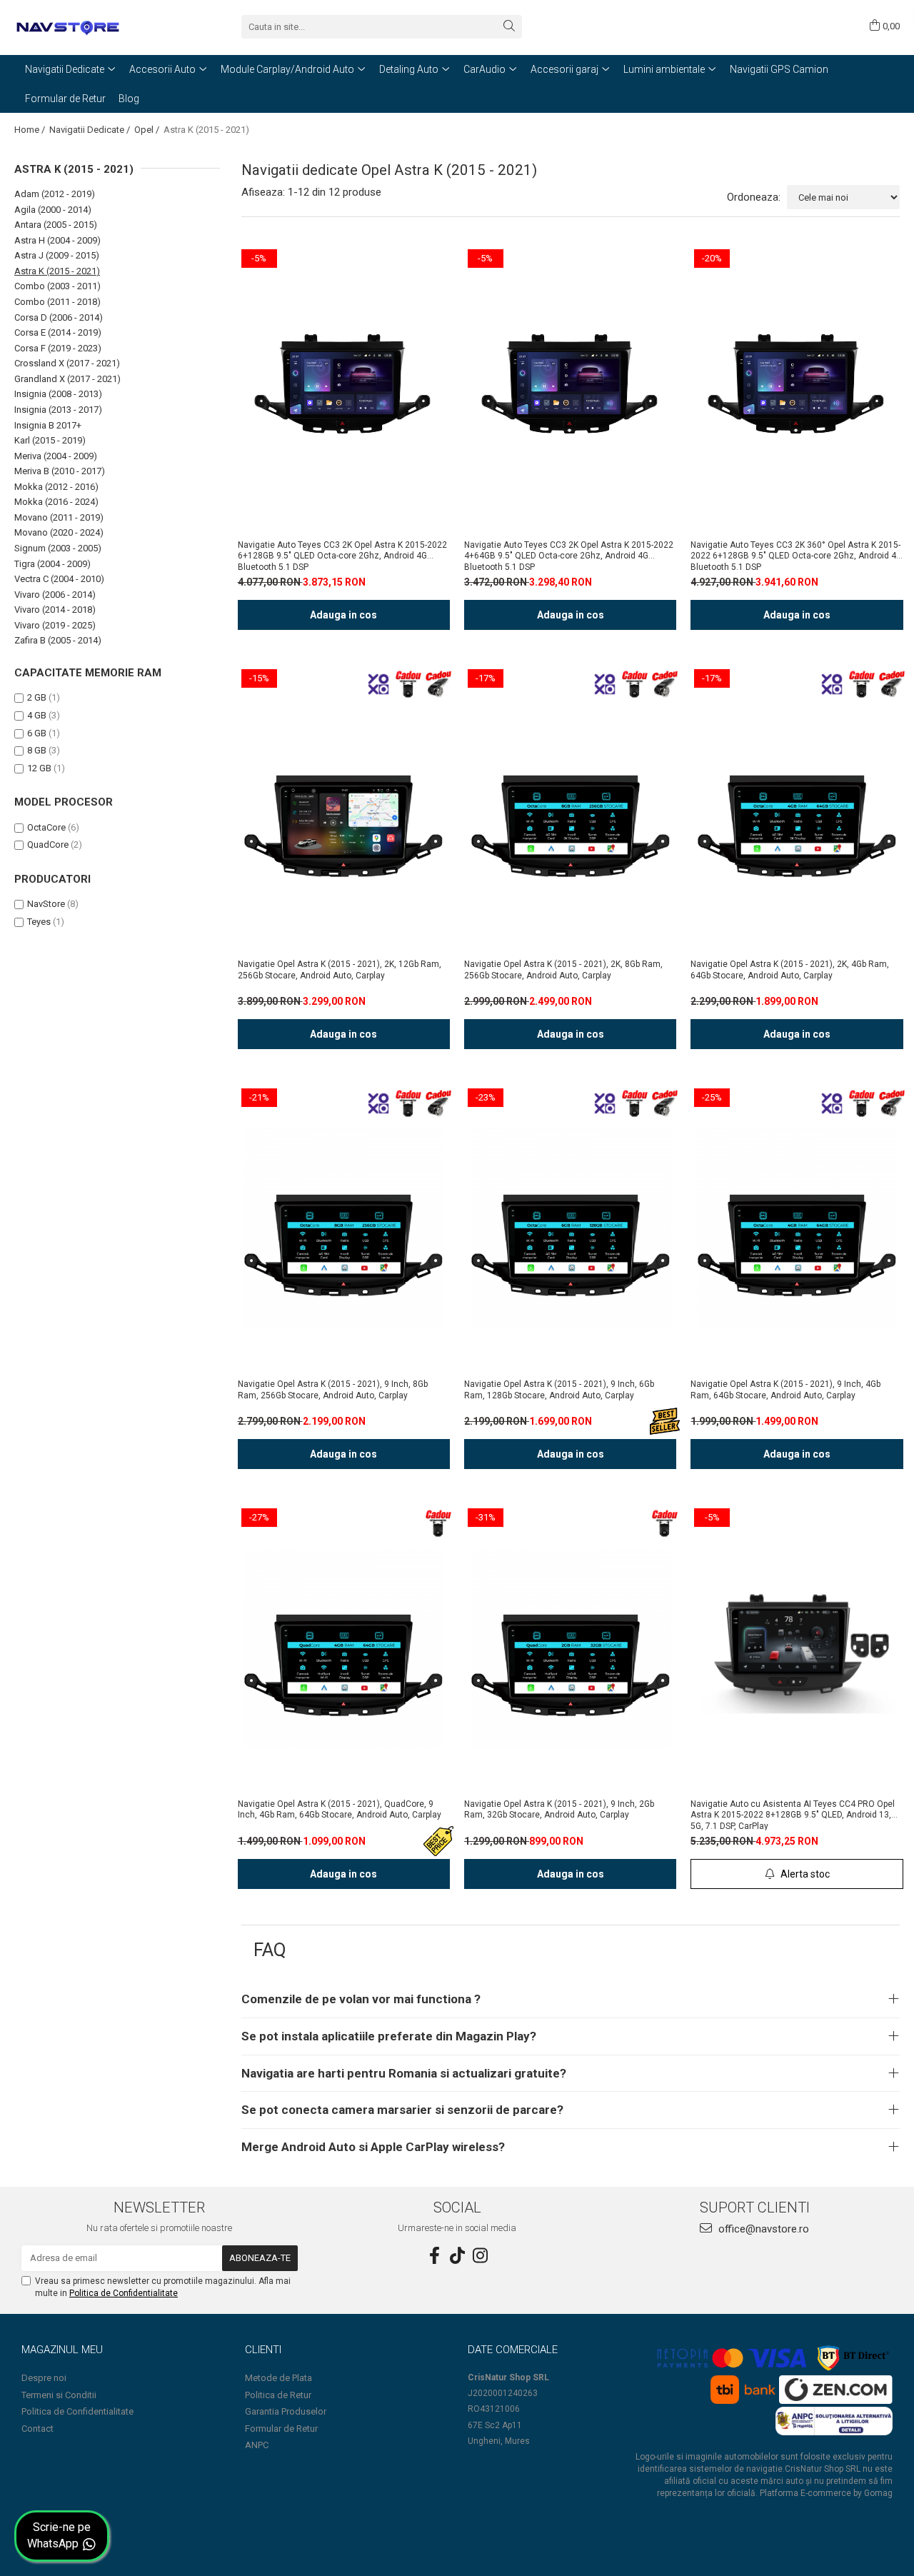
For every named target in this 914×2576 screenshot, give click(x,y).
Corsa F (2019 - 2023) (58, 348)
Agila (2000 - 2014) (53, 210)
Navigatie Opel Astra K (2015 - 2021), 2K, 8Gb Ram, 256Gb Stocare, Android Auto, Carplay (563, 970)
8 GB (37, 750)
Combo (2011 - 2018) (57, 302)
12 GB (39, 768)
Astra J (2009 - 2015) (57, 255)
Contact (37, 2429)
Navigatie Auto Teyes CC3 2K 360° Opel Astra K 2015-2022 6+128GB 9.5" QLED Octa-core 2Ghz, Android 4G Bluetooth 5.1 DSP (796, 556)
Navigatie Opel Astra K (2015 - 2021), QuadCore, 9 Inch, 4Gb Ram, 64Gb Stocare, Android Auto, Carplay (340, 1810)
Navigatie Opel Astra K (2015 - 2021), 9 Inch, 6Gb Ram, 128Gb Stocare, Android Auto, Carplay (559, 1390)
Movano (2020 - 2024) (59, 532)
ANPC (257, 2445)
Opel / (148, 130)
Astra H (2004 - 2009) (57, 240)
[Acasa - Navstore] (86, 26)
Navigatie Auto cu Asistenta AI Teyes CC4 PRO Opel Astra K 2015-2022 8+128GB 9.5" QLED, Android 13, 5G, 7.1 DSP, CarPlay (793, 1815)
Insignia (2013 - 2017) (58, 410)
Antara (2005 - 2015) (56, 225)
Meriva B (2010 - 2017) (60, 471)
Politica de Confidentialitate (124, 2293)
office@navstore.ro (762, 2229)
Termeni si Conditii (59, 2395)
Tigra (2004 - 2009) (52, 564)
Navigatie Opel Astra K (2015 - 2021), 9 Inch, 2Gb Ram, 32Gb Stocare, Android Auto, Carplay (559, 1810)
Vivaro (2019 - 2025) (55, 625)
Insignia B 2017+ (48, 425)
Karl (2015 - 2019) (50, 440)
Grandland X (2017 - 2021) (67, 379)
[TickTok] (457, 2256)
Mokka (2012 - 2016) (56, 487)
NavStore (46, 904)
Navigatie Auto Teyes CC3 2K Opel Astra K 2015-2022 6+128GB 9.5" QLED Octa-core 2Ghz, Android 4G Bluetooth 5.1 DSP (342, 556)
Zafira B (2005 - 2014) (58, 640)
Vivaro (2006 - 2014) (55, 595)
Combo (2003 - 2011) (57, 286)
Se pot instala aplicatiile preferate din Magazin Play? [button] (389, 2036)
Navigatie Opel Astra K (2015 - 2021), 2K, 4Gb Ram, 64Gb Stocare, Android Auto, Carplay (790, 970)
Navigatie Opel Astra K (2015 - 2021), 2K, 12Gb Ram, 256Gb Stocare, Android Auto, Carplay (340, 970)
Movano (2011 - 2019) (59, 517)
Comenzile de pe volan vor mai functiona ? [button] (361, 1999)
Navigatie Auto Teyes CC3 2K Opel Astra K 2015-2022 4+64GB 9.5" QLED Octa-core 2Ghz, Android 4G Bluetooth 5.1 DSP (569, 556)
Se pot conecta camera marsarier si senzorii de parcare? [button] (402, 2110)
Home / (31, 130)
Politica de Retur (278, 2395)
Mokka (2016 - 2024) (56, 502)
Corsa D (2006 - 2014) (59, 317)
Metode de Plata (278, 2378)
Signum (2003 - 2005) (58, 548)
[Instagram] (480, 2256)
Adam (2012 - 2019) (55, 194)
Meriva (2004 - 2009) (56, 456)
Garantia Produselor (286, 2411)
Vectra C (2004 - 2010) (59, 579)
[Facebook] (434, 2256)
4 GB (37, 715)
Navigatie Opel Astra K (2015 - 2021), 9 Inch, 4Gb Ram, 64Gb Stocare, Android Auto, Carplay (785, 1390)
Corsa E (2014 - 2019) (58, 332)
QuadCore (48, 845)
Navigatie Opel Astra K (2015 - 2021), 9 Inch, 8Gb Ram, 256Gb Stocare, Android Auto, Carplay (333, 1390)
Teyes (39, 922)
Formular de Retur (65, 99)
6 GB (37, 733)
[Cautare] (509, 27)
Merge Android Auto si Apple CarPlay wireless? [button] (373, 2147)
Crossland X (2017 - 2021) (67, 363)
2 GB (37, 697)
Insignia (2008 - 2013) (58, 394)
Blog (129, 99)
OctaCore (46, 827)
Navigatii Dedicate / (91, 130)
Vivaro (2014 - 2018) (55, 610)
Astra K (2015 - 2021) (57, 271)
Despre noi (44, 2378)
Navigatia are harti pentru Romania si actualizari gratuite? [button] (404, 2073)
